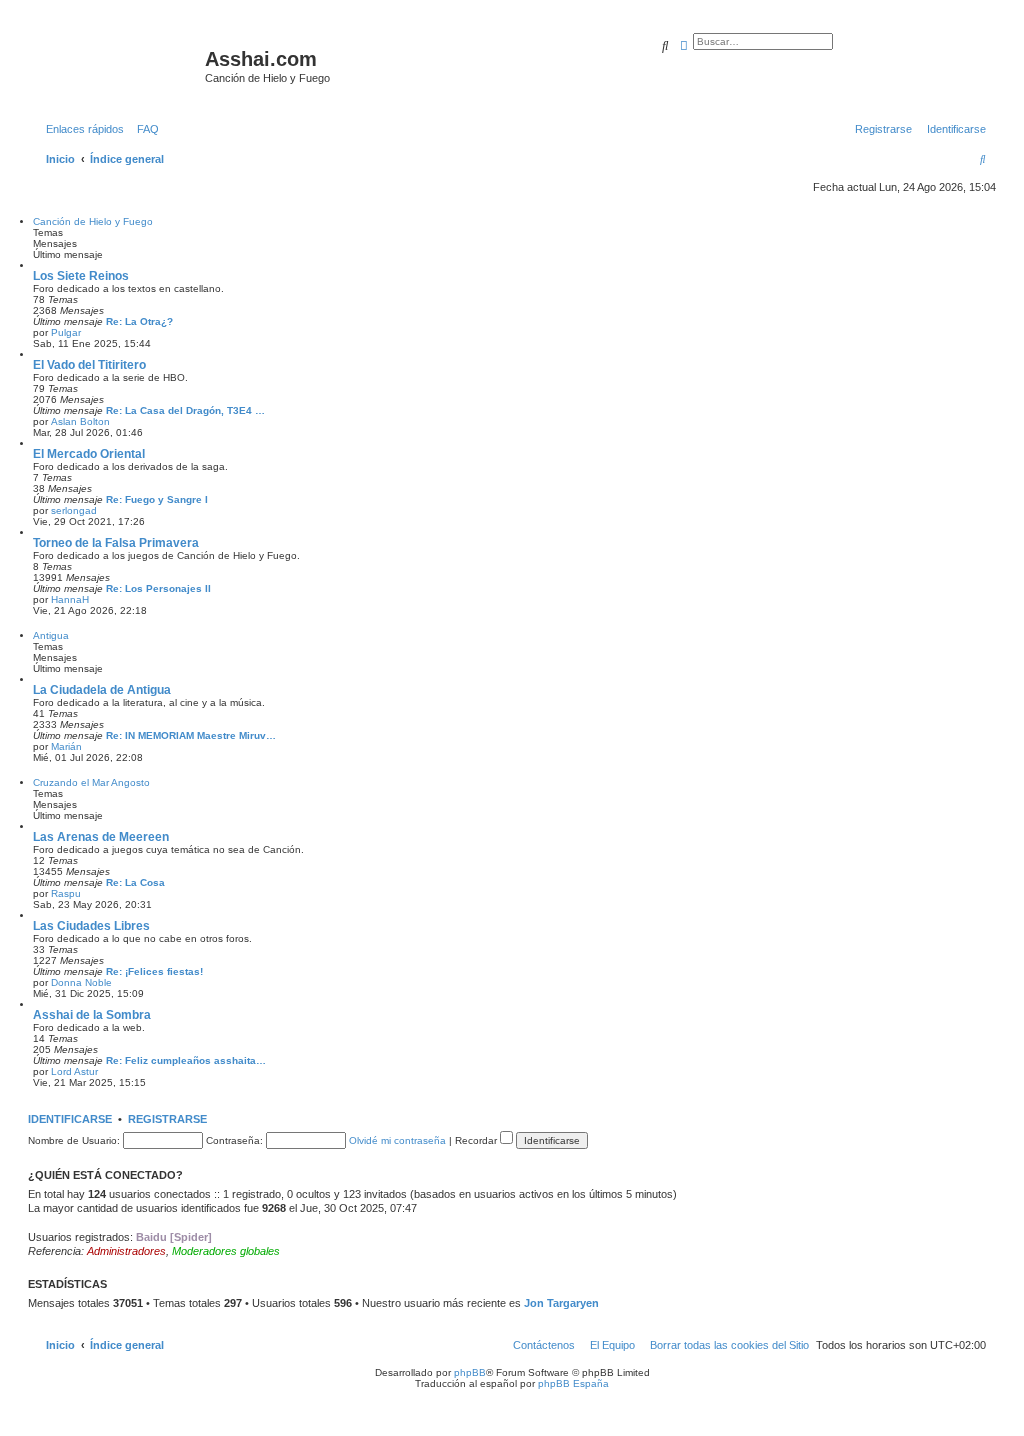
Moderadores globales (226, 1251)
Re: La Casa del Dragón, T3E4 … (185, 410)
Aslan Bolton (80, 421)
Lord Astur (74, 1071)
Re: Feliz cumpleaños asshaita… (186, 1060)
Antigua (51, 635)
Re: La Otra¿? (139, 321)
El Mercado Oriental (89, 454)
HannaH (70, 599)
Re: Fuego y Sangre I (157, 499)
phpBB (470, 1372)
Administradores (126, 1251)
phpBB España (573, 1383)
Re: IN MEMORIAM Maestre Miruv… (191, 735)
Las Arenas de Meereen (101, 837)
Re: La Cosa (135, 882)
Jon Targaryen (561, 1303)
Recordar (477, 1140)
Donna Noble (81, 982)
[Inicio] (119, 65)
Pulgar (66, 332)
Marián (66, 746)
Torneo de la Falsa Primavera (116, 543)
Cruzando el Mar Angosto (91, 782)
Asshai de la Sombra (92, 1015)
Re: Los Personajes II (158, 588)
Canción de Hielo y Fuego (93, 221)
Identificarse (70, 1119)
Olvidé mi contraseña (397, 1140)
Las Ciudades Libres (91, 926)
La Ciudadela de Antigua (102, 690)
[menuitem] (144, 129)
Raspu (66, 893)
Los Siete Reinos (81, 276)
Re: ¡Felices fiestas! (154, 971)
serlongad (74, 510)
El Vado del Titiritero (89, 365)
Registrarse (167, 1119)
